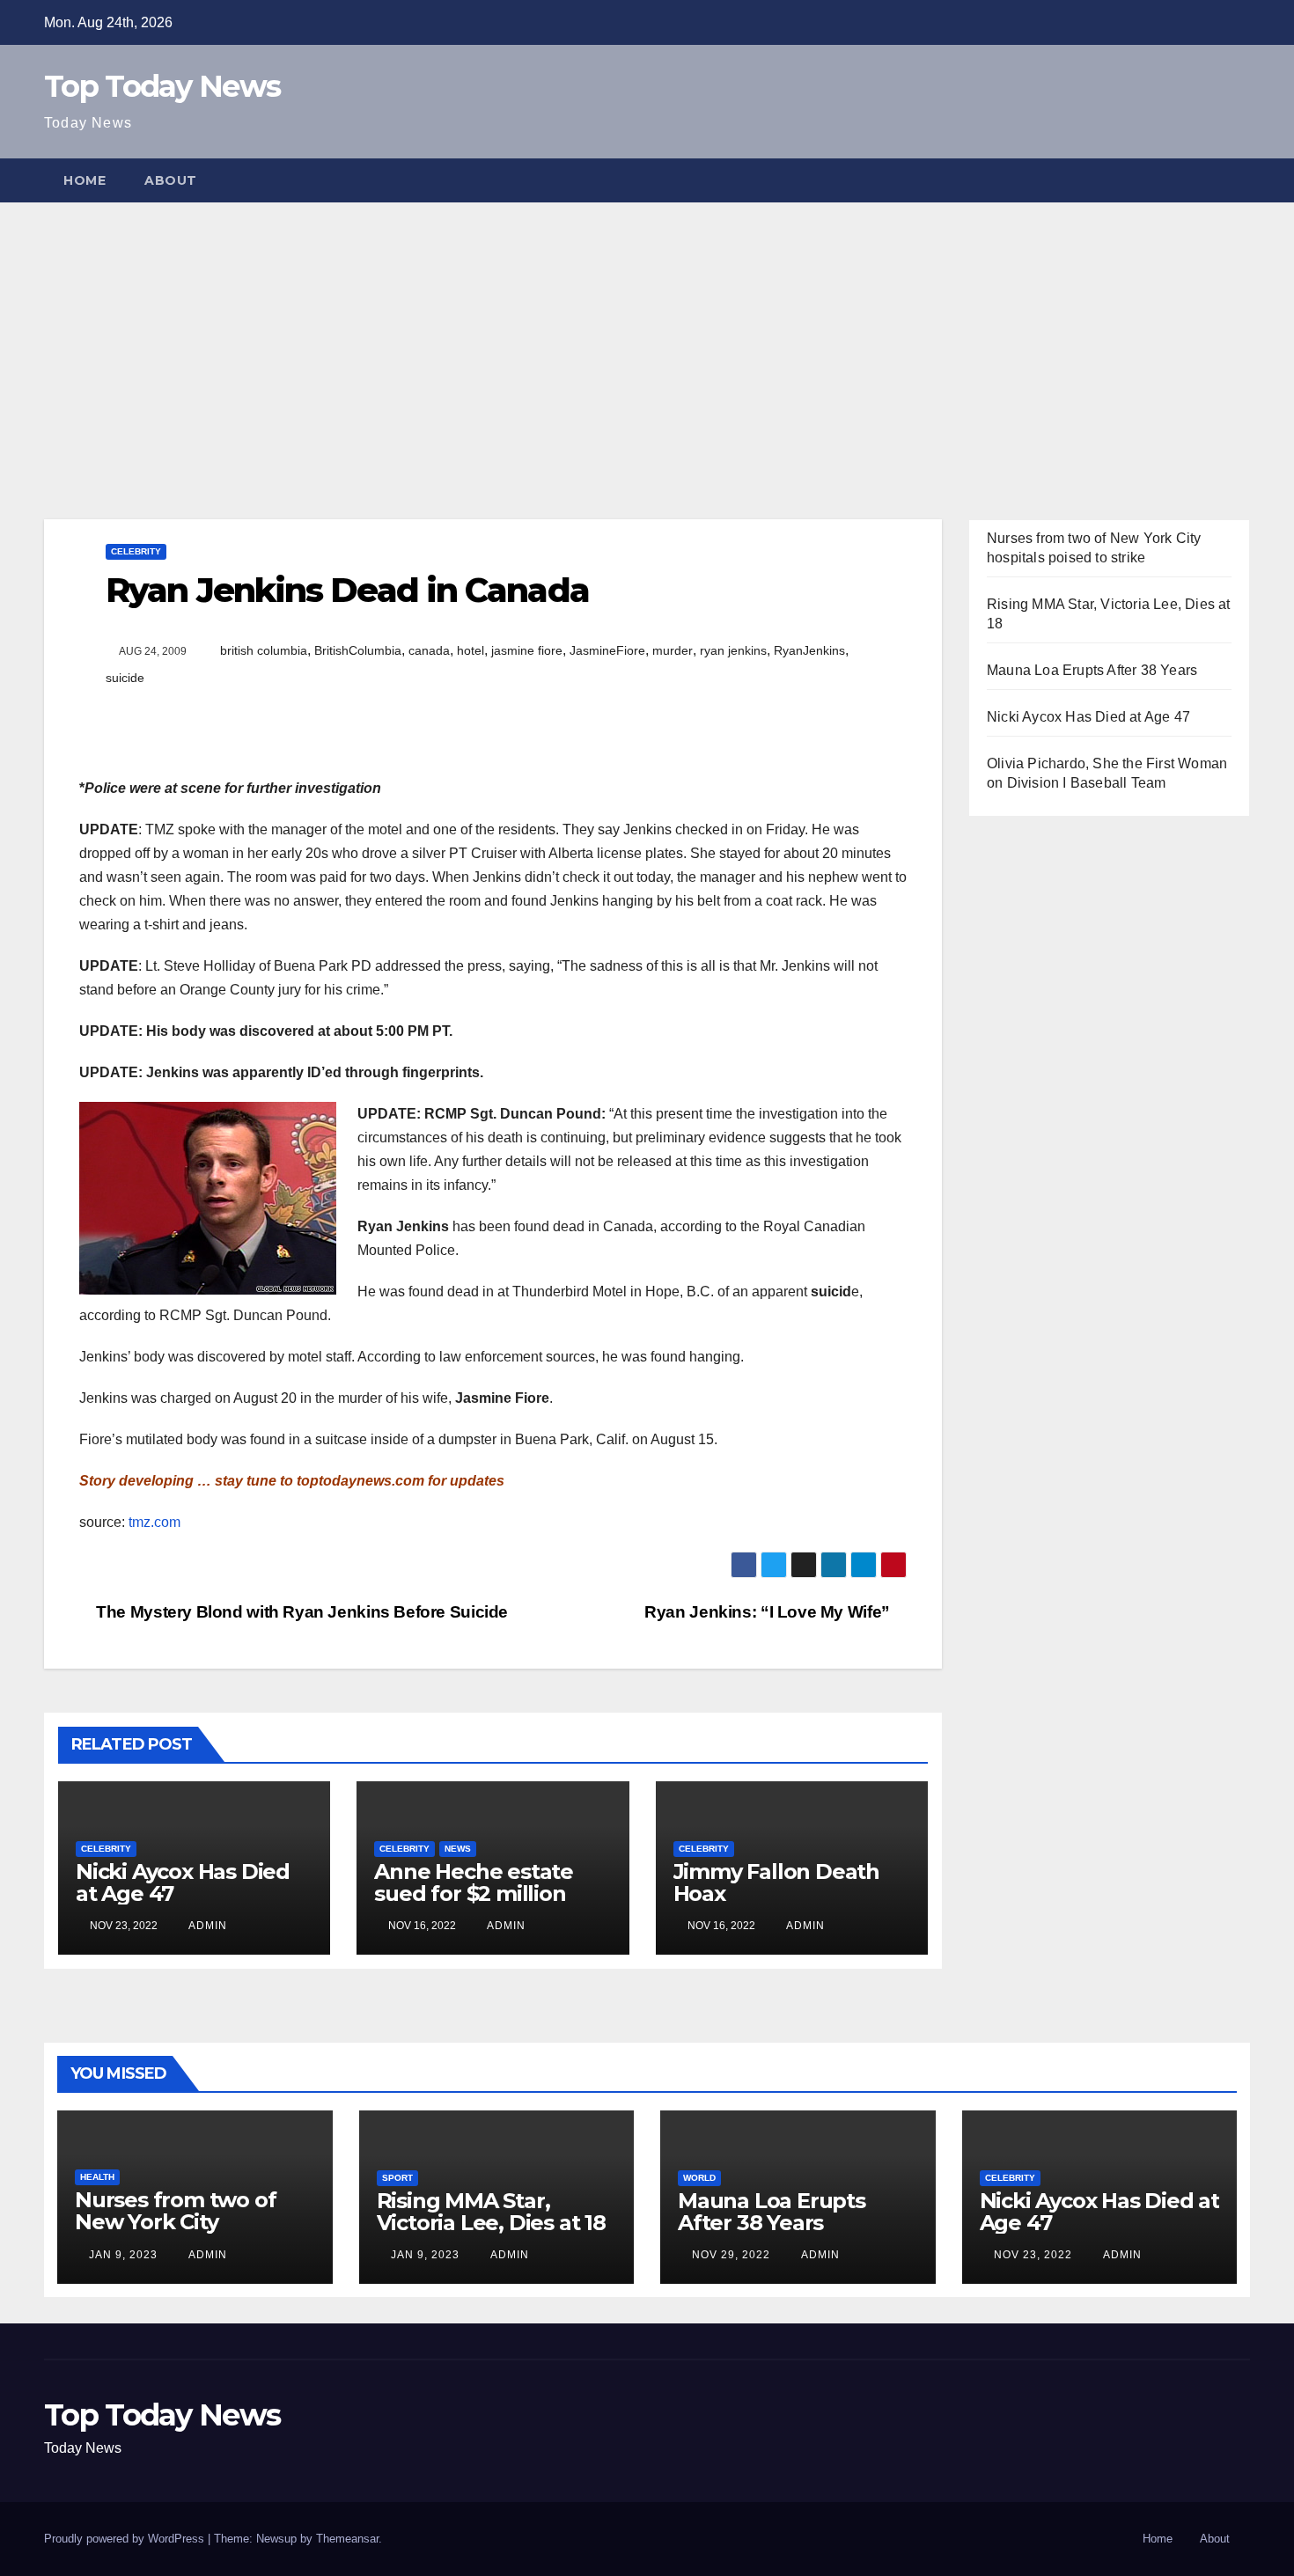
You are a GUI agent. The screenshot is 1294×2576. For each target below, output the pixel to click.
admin (206, 1926)
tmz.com (153, 1522)
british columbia (264, 650)
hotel (471, 650)
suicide (125, 678)
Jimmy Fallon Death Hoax (776, 1882)
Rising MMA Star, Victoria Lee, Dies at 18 (491, 2212)
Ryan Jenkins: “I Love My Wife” (769, 1612)
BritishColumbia (358, 650)
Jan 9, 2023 (123, 2255)
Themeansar (347, 2539)
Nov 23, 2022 (1033, 2255)
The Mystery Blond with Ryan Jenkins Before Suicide (300, 1612)
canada (429, 650)
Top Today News (162, 86)
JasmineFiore (607, 650)
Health (97, 2177)
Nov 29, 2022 (731, 2255)
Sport (397, 2178)
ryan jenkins (733, 650)
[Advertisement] (647, 334)
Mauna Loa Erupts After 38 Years (1092, 670)
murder (673, 650)
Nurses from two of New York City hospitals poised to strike (175, 2233)
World (699, 2178)
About (171, 180)
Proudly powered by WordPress (126, 2539)
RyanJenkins (809, 650)
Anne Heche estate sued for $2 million (474, 1882)
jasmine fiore (527, 650)
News (458, 1849)
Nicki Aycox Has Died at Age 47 (183, 1882)
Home (85, 180)
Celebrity (136, 551)
